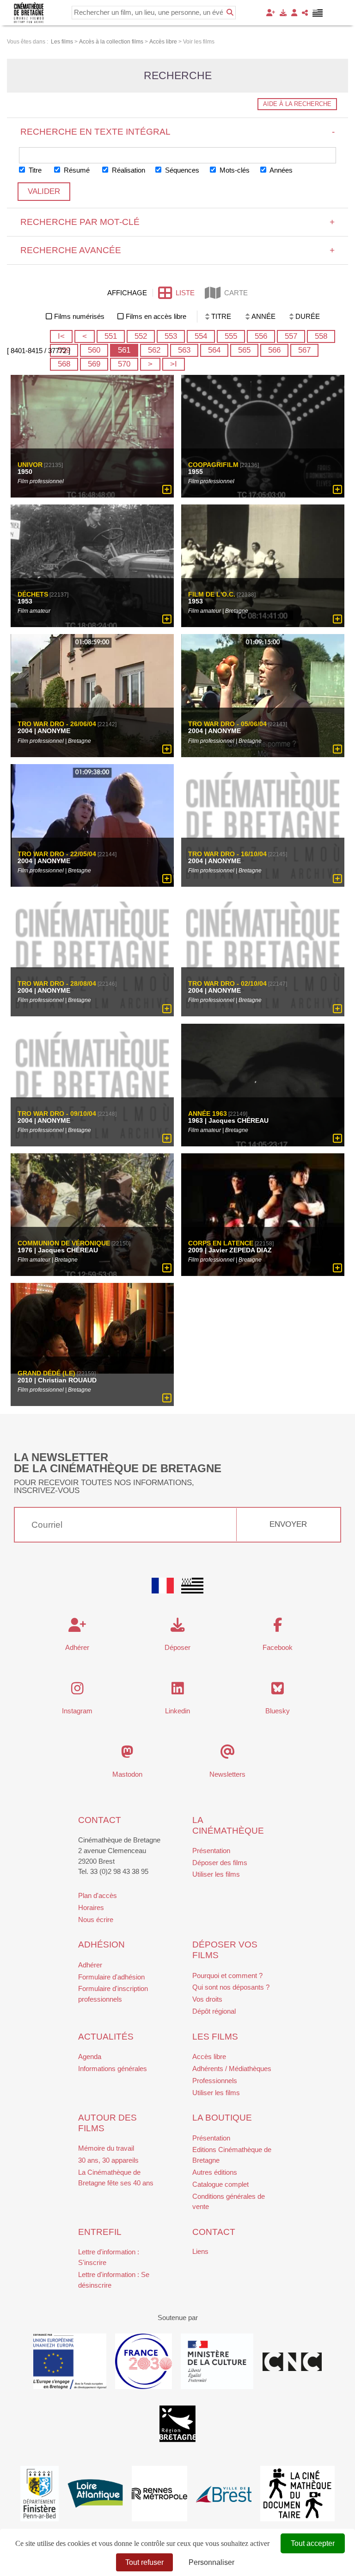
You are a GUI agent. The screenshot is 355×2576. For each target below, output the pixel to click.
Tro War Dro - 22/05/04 (57, 854)
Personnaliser (211, 2562)
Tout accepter (313, 2543)
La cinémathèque (228, 1825)
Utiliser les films (216, 1874)
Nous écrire (96, 1920)
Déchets (33, 595)
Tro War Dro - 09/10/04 (57, 1114)
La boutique (222, 2118)
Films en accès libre (156, 316)
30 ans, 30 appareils (108, 2160)
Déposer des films (220, 1863)
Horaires (91, 1907)
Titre (34, 170)
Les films (215, 2037)
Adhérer (90, 1965)
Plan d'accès (98, 1895)
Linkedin (177, 1711)
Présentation (211, 1851)
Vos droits (207, 1999)
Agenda (90, 2056)
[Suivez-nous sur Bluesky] (278, 1691)
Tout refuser (144, 2562)
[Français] (163, 1586)
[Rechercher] (230, 12)
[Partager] (305, 13)
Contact (100, 1820)
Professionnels (215, 2081)
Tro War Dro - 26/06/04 (57, 724)
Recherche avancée (178, 250)
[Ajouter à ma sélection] (167, 490)
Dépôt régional (214, 2011)
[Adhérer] (271, 13)
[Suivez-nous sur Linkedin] (178, 1691)
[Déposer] (283, 13)
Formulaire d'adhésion (111, 1977)
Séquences (181, 170)
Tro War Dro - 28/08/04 (57, 984)
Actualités (106, 2037)
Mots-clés (234, 170)
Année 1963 (208, 1114)
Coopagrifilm (213, 465)
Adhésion (101, 1944)
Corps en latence (221, 1244)
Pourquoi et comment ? (227, 1976)
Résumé (76, 170)
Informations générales (113, 2069)
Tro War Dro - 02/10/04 (227, 984)
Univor (30, 465)
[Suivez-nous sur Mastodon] (127, 1754)
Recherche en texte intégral (178, 132)
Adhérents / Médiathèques (232, 2069)
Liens (200, 2251)
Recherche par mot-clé (178, 222)
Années (280, 170)
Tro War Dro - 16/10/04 (227, 854)
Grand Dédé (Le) (46, 1373)
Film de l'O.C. (212, 595)
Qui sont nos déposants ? (231, 1987)
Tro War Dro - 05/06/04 (227, 724)
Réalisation (128, 170)
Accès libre (209, 2056)
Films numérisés (79, 316)
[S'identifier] (294, 13)
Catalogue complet (220, 2184)
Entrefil (100, 2232)
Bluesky (278, 1711)
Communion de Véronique (64, 1244)
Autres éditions (215, 2172)
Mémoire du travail (106, 2148)
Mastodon (127, 1774)
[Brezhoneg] (318, 13)
